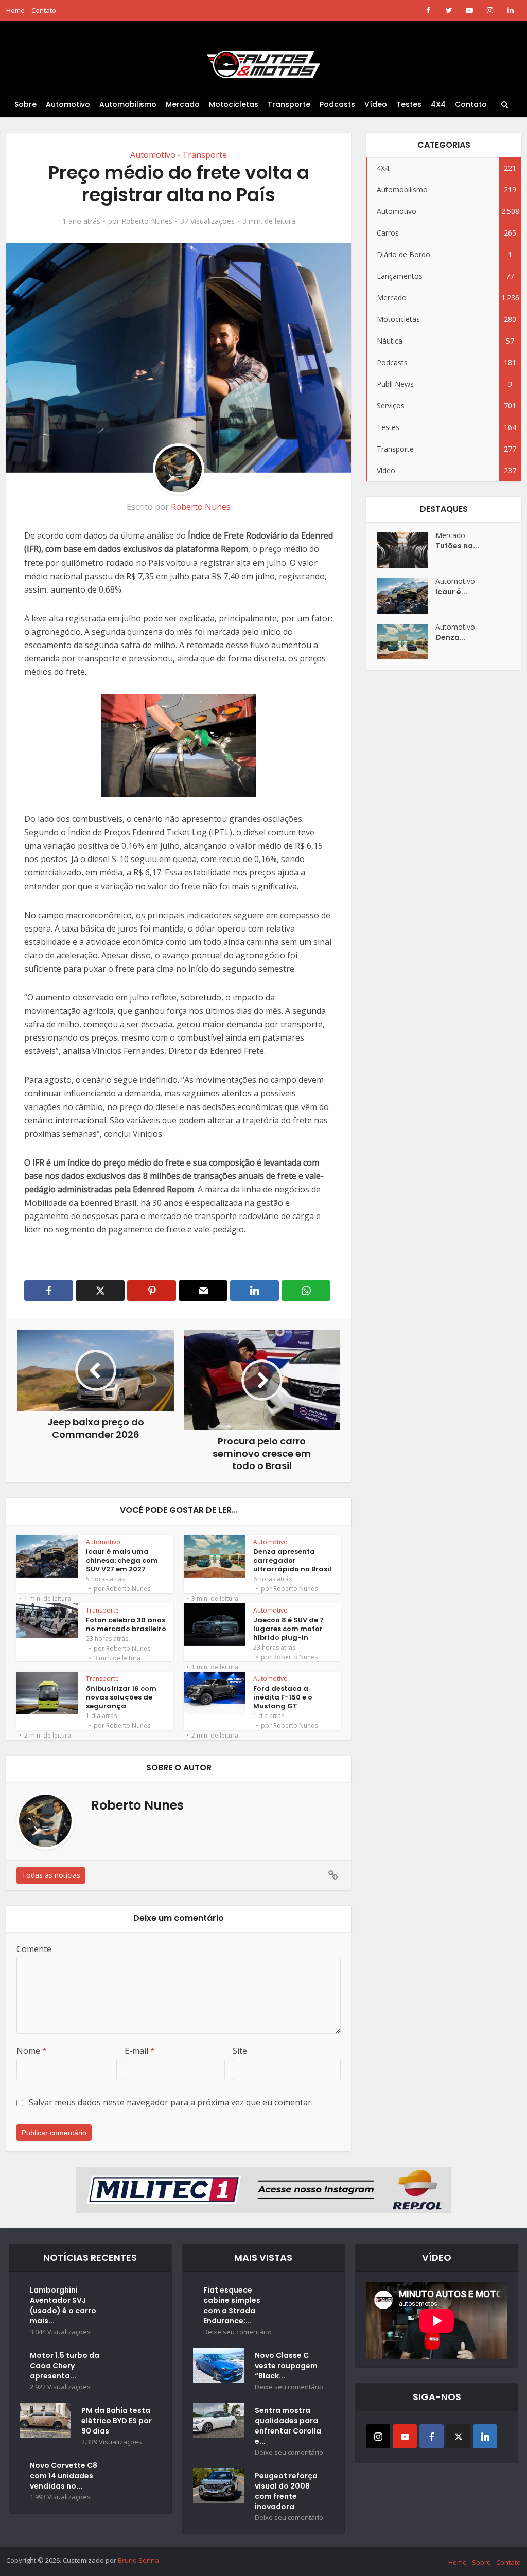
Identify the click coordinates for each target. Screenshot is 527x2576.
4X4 (438, 104)
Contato (44, 10)
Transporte (289, 104)
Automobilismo (128, 104)
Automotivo (68, 104)
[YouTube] (405, 2436)
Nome (32, 2051)
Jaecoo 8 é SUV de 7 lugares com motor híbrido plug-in (288, 1629)
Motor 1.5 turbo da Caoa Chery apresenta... (65, 2366)
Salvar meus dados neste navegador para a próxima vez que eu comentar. (171, 2102)
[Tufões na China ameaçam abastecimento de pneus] (406, 550)
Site (240, 2051)
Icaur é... (451, 592)
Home (15, 10)
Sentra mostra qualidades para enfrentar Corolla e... (288, 2426)
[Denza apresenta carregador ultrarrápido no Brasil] (406, 642)
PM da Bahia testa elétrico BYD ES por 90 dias (117, 2421)
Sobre (25, 104)
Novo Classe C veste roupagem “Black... (286, 2366)
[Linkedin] (485, 2436)
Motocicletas (234, 104)
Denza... (451, 637)
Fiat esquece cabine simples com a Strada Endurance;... (232, 2305)
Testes (409, 104)
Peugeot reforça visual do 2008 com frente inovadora (286, 2491)
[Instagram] (378, 2436)
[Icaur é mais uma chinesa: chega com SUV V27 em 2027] (406, 596)
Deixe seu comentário (238, 2332)
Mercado (183, 104)
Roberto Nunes (147, 221)
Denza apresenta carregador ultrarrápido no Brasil (292, 1560)
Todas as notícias (51, 1875)
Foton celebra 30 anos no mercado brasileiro (126, 1624)
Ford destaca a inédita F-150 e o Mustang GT (283, 1697)
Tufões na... (457, 546)
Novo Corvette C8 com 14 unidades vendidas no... (64, 2476)
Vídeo (376, 104)
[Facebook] (432, 2436)
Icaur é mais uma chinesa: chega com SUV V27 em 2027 (122, 1560)
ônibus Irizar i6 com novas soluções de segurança (121, 1697)
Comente (34, 1949)
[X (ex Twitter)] (458, 2436)
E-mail (140, 2051)
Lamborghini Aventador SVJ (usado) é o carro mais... (63, 2305)
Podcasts (337, 104)
